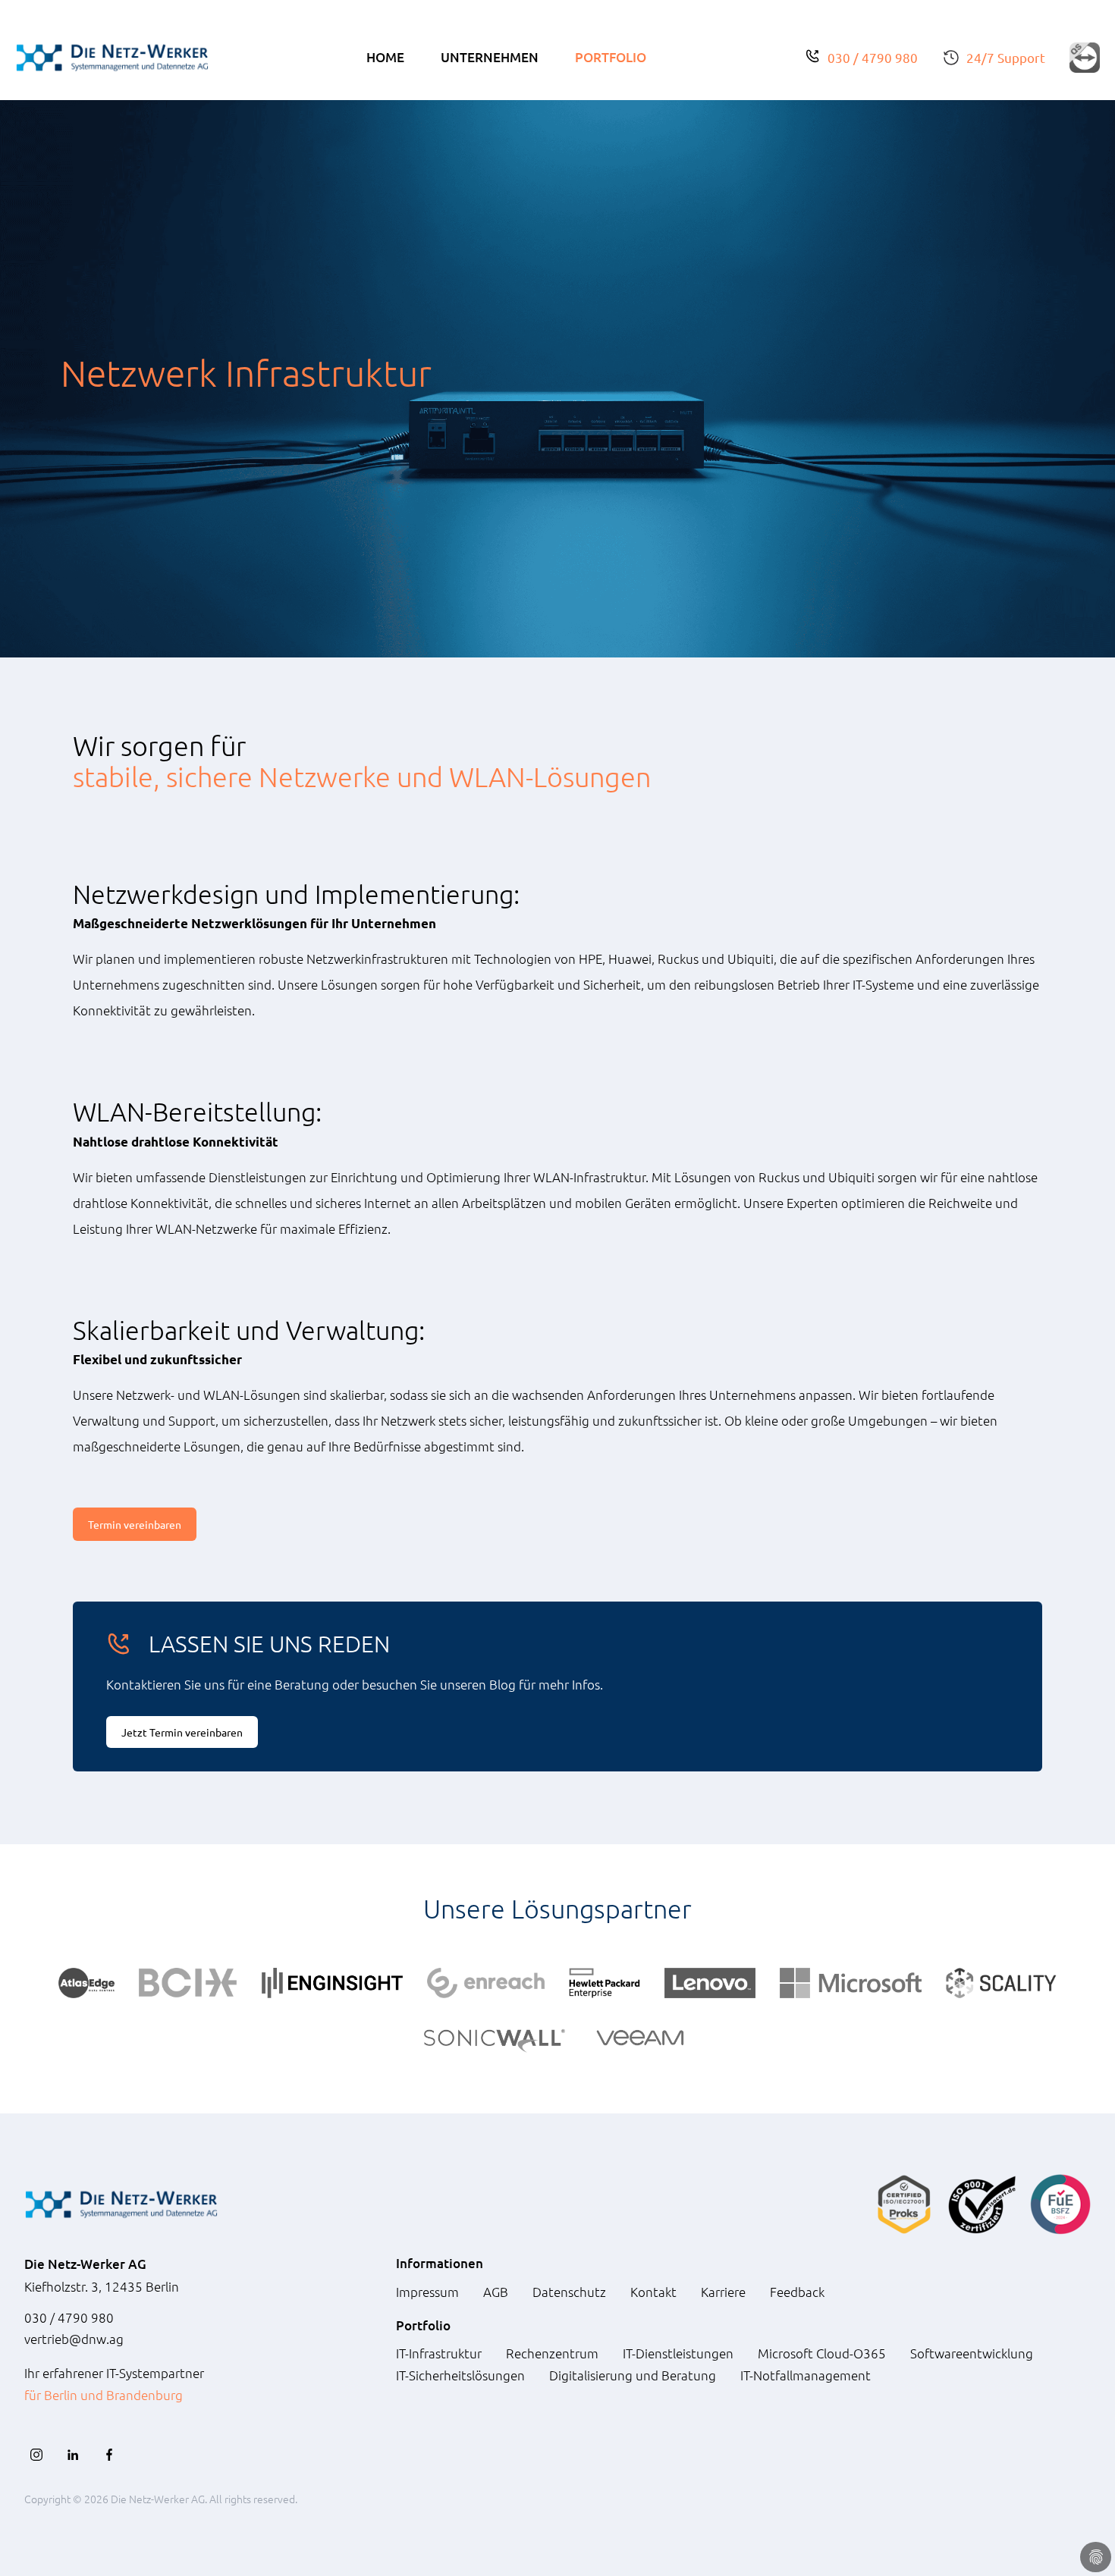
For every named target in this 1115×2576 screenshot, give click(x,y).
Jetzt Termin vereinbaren (182, 1732)
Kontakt (653, 2292)
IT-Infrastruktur (439, 2353)
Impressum (427, 2292)
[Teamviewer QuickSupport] (1085, 58)
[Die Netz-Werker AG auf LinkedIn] (73, 2455)
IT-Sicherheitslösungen (460, 2375)
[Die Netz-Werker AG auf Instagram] (36, 2455)
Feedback (797, 2292)
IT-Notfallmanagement (806, 2375)
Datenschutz (569, 2292)
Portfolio (611, 57)
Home (385, 57)
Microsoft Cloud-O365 (822, 2353)
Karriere (723, 2292)
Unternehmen (490, 57)
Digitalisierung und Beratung (633, 2375)
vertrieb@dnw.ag (74, 2339)
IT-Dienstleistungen (678, 2353)
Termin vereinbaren (135, 1524)
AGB (496, 2292)
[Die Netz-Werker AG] (112, 58)
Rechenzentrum (552, 2353)
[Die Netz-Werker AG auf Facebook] (109, 2455)
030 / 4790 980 (873, 57)
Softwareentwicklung (972, 2353)
